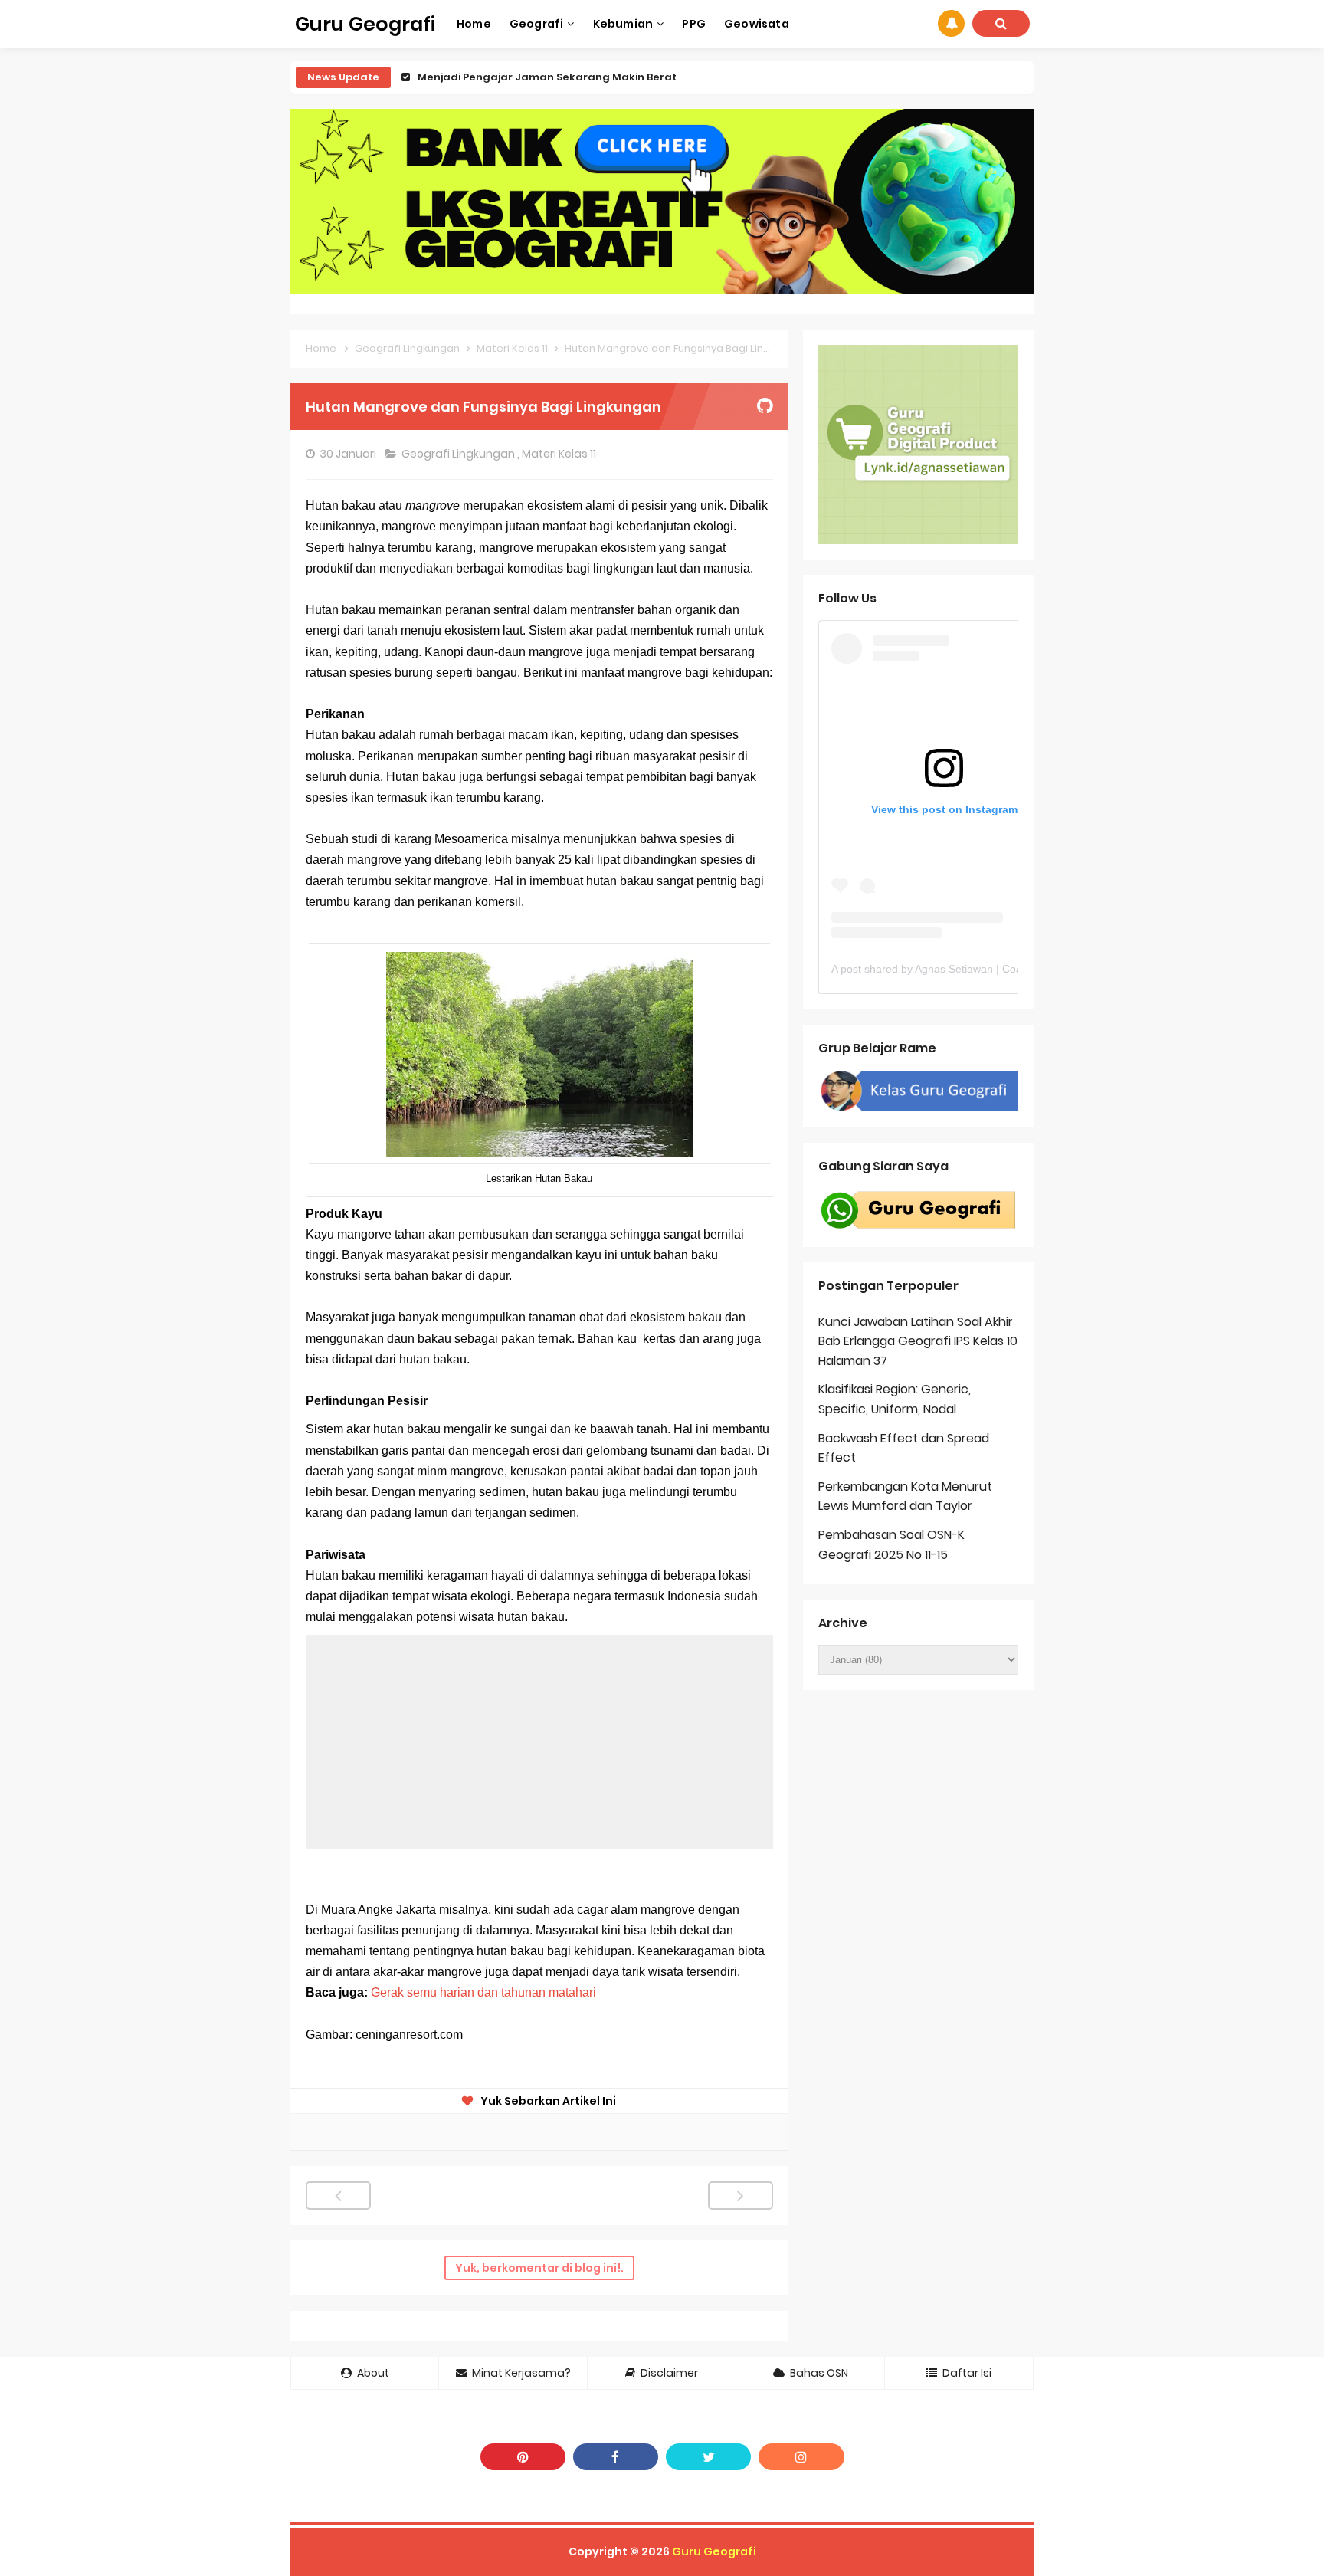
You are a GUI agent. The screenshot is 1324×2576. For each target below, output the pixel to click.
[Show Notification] (951, 23)
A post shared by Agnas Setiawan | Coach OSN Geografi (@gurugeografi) (1010, 969)
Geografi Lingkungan (459, 454)
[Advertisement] (539, 1742)
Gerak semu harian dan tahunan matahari (483, 1992)
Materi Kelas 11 (560, 454)
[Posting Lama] (741, 2195)
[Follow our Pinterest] (523, 2457)
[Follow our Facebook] (616, 2457)
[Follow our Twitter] (708, 2457)
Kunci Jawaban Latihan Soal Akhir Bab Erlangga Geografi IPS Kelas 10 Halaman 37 (918, 1341)
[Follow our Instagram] (801, 2457)
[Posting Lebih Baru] (338, 2195)
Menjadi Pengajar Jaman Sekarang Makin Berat (547, 77)
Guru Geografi (714, 2551)
